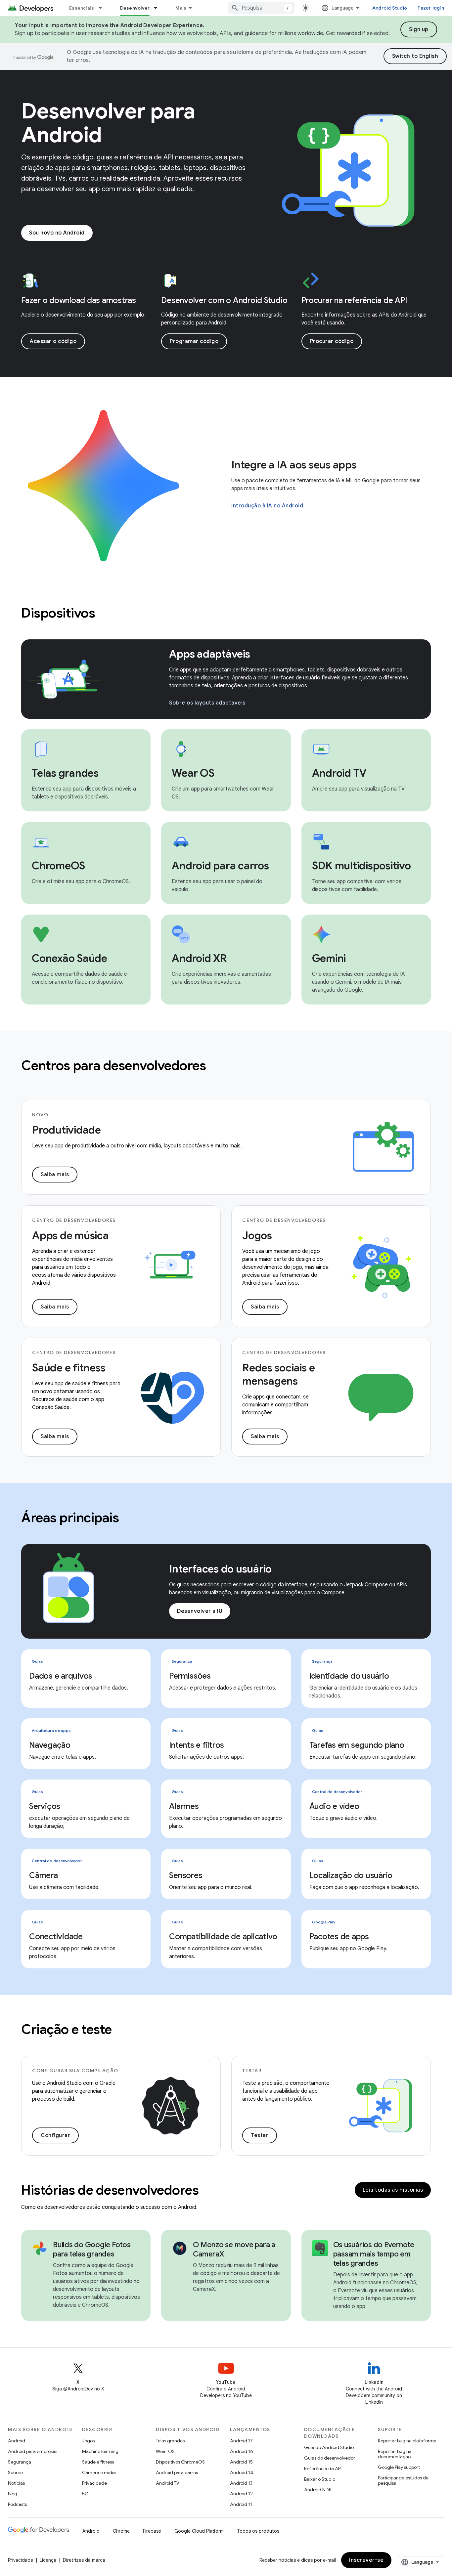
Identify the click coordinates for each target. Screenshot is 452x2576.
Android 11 (241, 2504)
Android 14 (242, 2472)
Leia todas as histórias (393, 2190)
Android (17, 2441)
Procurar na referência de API (354, 300)
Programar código (194, 341)
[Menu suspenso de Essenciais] (103, 8)
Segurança (20, 2462)
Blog (13, 2494)
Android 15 (241, 2462)
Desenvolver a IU (200, 1611)
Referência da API (323, 2469)
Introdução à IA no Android (267, 506)
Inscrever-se (366, 2560)
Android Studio (390, 8)
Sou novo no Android (57, 233)
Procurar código (332, 341)
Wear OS (165, 2451)
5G (85, 2494)
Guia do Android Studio (329, 2447)
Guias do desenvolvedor (330, 2458)
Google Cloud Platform (199, 2531)
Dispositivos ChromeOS (180, 2462)
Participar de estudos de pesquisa (403, 2480)
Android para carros (177, 2472)
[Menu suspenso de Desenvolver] (158, 8)
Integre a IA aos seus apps (294, 465)
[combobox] (261, 8)
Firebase (152, 2531)
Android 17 (241, 2441)
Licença (48, 2560)
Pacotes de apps (339, 1937)
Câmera (44, 1875)
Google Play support (399, 2467)
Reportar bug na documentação (395, 2454)
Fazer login (431, 8)
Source (15, 2472)
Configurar (55, 2135)
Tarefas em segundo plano (357, 1745)
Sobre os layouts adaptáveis (207, 703)
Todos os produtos (258, 2531)
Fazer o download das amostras (79, 300)
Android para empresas (33, 2451)
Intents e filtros (197, 1745)
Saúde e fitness (98, 2462)
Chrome (121, 2531)
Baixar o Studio (320, 2479)
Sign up (419, 29)
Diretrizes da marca (84, 2560)
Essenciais (82, 8)
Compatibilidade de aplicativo (223, 1937)
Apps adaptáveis (209, 654)
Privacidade (94, 2483)
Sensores (186, 1875)
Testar (260, 2135)
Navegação (50, 1745)
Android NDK (318, 2490)
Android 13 (241, 2483)
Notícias (16, 2483)
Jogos (88, 2441)
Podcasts (17, 2504)
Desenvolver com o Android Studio (224, 300)
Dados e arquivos (61, 1676)
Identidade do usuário (349, 1676)
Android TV (168, 2483)
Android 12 (241, 2494)
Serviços (45, 1806)
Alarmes (184, 1806)
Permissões (190, 1676)
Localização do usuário (351, 1875)
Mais (181, 8)
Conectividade (56, 1937)
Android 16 (242, 2451)
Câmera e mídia (99, 2472)
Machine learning (100, 2451)
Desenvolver (135, 8)
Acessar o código (53, 341)
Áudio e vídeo (334, 1806)
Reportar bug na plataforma (407, 2441)
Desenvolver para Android (108, 123)
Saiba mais (55, 1175)
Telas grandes (170, 2441)
